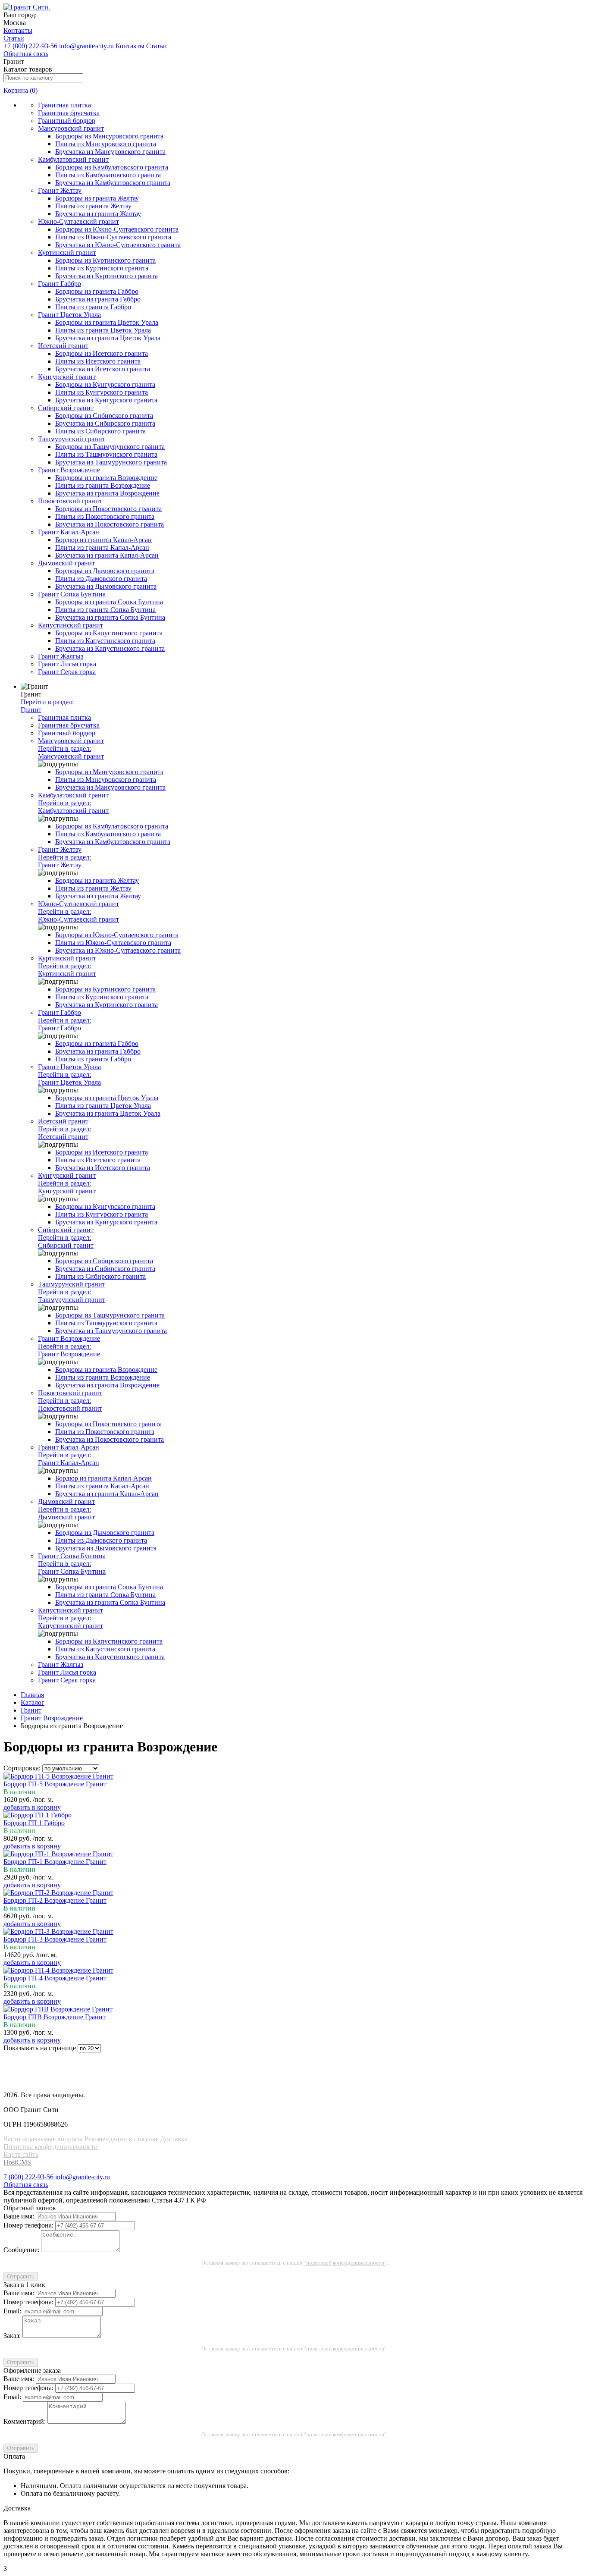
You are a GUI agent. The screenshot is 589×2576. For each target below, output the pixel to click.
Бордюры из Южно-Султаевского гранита (117, 229)
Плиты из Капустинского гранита (105, 641)
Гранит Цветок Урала (69, 315)
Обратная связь (26, 54)
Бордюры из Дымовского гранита (105, 571)
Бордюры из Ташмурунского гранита (110, 447)
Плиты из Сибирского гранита (100, 431)
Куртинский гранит (67, 253)
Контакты (18, 30)
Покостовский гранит (70, 501)
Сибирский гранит (66, 408)
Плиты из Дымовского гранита (101, 579)
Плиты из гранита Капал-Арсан (102, 548)
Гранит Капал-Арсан (69, 532)
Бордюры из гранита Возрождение (106, 478)
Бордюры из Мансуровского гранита (109, 136)
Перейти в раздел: (47, 706)
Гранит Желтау (60, 190)
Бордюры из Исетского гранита (102, 353)
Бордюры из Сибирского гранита (104, 416)
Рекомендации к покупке (122, 2139)
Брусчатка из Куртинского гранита (107, 276)
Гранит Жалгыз (61, 656)
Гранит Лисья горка (67, 664)
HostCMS (17, 2162)
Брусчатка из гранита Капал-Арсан (107, 555)
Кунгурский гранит (67, 377)
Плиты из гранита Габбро (93, 307)
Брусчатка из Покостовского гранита (110, 524)
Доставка (174, 2139)
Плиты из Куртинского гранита (102, 268)
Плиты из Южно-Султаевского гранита (113, 237)
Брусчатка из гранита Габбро (98, 299)
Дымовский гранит (66, 563)
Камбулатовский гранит (73, 159)
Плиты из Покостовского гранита (105, 516)
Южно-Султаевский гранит (78, 221)
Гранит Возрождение (69, 470)
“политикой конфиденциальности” (345, 2263)
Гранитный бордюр (67, 121)
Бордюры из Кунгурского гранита (105, 384)
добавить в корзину (32, 1807)
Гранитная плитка (64, 105)
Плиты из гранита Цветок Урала (103, 330)
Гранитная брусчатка (69, 113)
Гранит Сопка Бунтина (72, 594)
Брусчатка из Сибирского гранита (105, 423)
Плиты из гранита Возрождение (103, 485)
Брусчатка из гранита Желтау (98, 214)
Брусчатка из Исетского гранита (103, 369)
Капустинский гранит (70, 625)
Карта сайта (21, 2154)
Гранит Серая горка (67, 672)
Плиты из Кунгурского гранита (102, 392)
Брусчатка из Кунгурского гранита (106, 400)
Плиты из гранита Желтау (93, 206)
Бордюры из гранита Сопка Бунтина (109, 602)
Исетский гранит (63, 346)
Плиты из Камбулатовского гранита (108, 175)
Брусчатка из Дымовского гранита (106, 586)
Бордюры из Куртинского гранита (105, 260)
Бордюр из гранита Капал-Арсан (103, 540)
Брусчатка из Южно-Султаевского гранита (118, 245)
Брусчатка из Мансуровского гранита (110, 152)
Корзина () (20, 90)
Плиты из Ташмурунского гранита (106, 454)
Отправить (21, 2276)
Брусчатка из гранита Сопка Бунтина (110, 617)
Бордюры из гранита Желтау (97, 198)
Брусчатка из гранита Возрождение (107, 493)
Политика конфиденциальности (51, 2147)
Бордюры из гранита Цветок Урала (107, 322)
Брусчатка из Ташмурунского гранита (111, 462)
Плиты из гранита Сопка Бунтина (105, 610)
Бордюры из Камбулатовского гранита (112, 167)
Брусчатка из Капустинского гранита (110, 648)
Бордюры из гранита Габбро (97, 291)
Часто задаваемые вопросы (43, 2139)
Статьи (14, 38)
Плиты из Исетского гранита (98, 361)
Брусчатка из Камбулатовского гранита (113, 183)
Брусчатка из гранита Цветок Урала (108, 338)
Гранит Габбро (60, 284)
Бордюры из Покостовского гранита (108, 509)
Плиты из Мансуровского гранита (106, 144)
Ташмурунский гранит (72, 439)
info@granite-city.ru (86, 46)
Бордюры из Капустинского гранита (109, 633)
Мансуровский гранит (71, 128)
